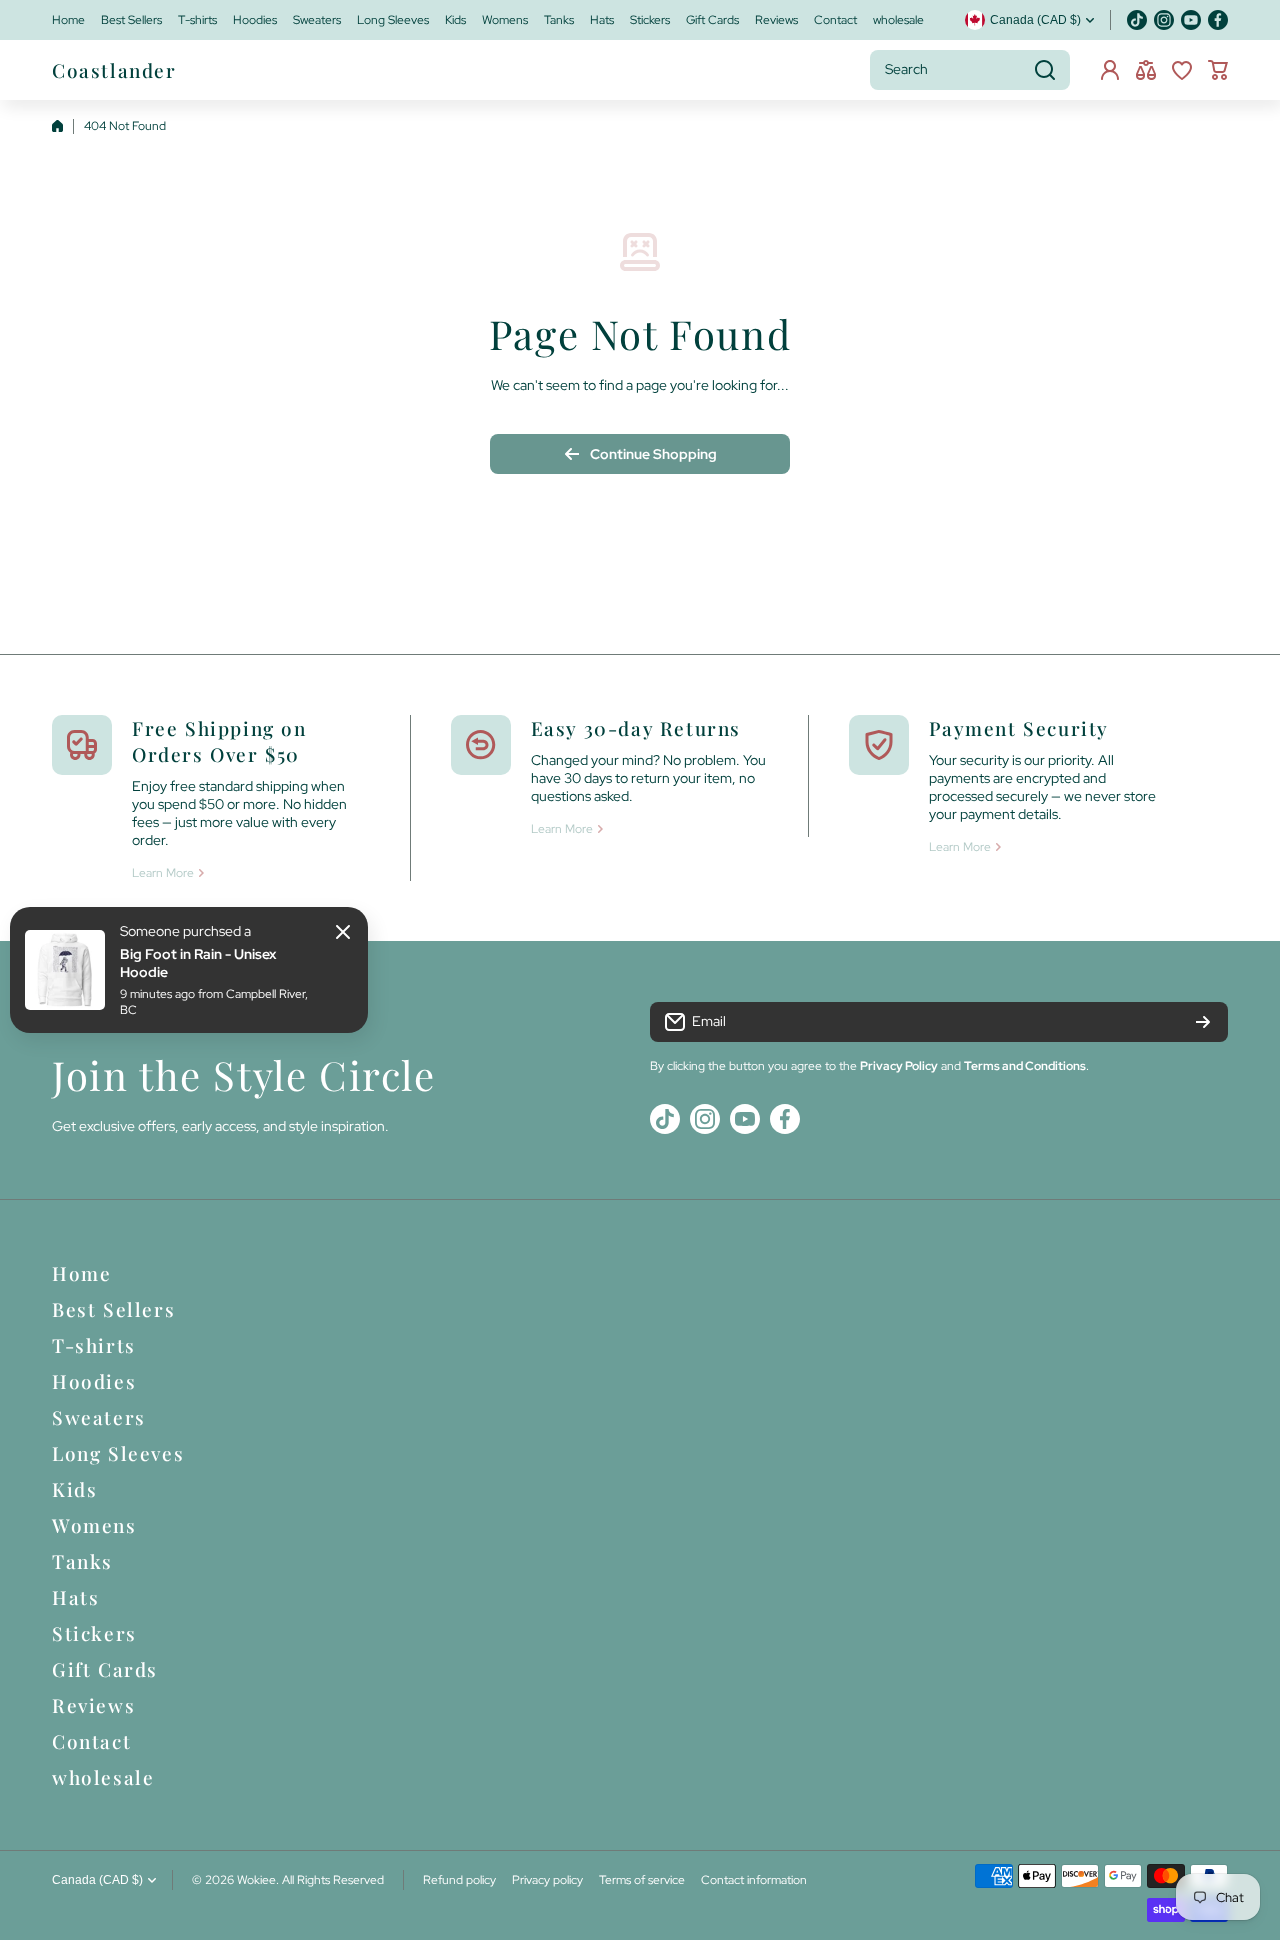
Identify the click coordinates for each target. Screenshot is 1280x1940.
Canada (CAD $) (97, 1880)
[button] (1218, 70)
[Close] (343, 932)
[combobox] (970, 70)
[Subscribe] (1203, 1022)
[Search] (1045, 70)
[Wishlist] (1182, 70)
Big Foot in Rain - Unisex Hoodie (198, 963)
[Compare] (1146, 70)
